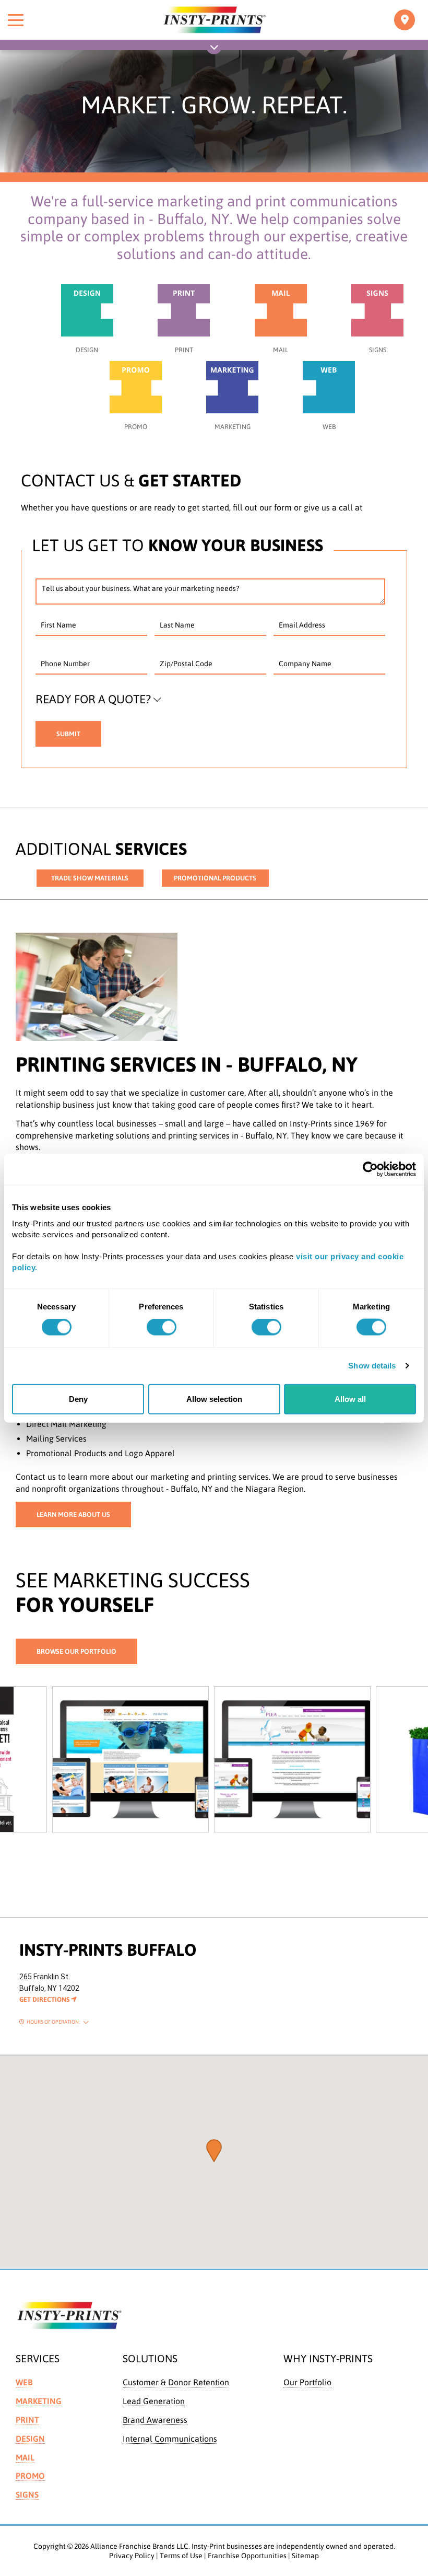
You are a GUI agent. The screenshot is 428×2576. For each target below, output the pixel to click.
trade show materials (90, 878)
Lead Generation (154, 2401)
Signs (27, 2494)
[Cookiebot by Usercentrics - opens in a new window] (370, 1169)
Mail (25, 2457)
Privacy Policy (132, 2556)
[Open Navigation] (214, 49)
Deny (78, 1399)
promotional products (215, 878)
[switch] (162, 1327)
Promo (30, 2476)
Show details (372, 1366)
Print (27, 2420)
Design (30, 2439)
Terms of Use (181, 2556)
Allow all (350, 1399)
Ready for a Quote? (93, 699)
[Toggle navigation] (405, 20)
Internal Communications (170, 2439)
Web (24, 2382)
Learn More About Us (73, 1515)
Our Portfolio (307, 2382)
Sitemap (305, 2556)
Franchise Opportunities (247, 2556)
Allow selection (214, 1399)
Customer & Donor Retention (176, 2382)
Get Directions (45, 1999)
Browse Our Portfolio (76, 1651)
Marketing (39, 2401)
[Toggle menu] (16, 20)
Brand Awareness (155, 2420)
